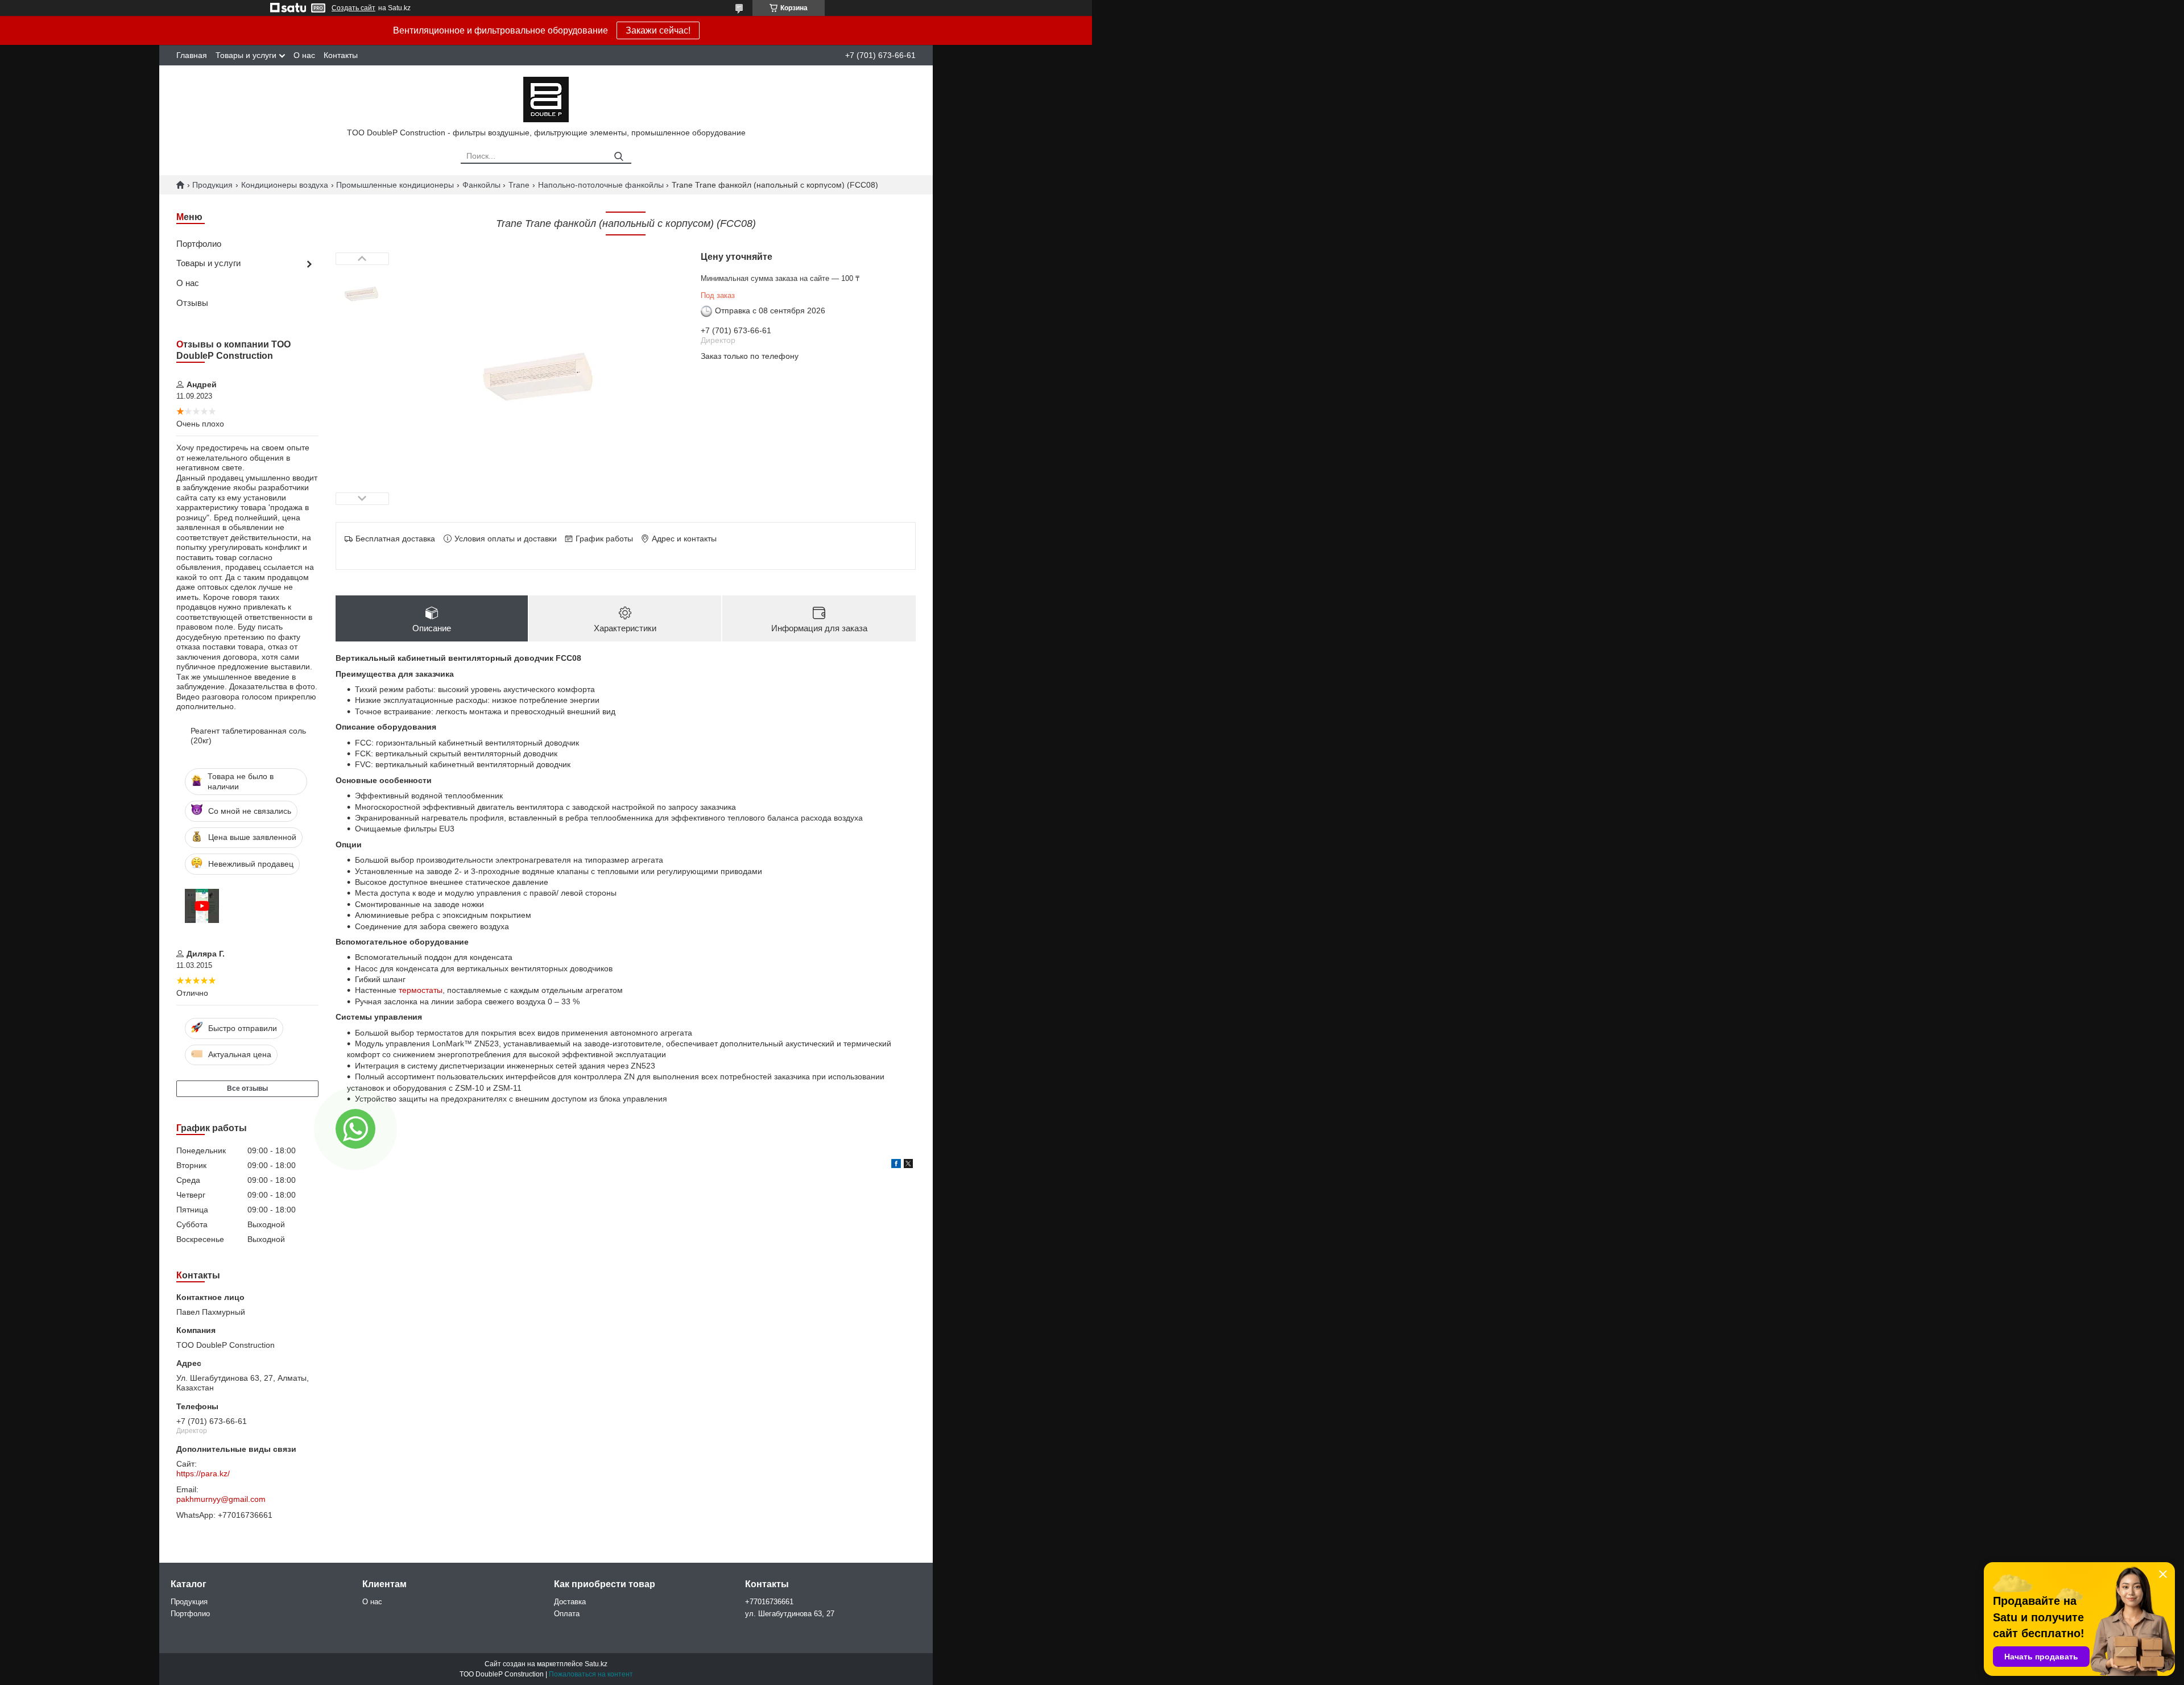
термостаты (421, 990)
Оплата (567, 1614)
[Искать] (619, 157)
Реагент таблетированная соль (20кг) (248, 736)
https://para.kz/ (203, 1473)
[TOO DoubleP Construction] (546, 99)
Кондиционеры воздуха (285, 185)
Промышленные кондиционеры (395, 185)
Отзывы (192, 303)
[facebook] (896, 1165)
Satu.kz (596, 1664)
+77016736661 (769, 1602)
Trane (519, 185)
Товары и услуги (246, 55)
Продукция (212, 185)
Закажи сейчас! (658, 30)
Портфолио (199, 244)
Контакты (341, 55)
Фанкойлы (481, 185)
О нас (304, 55)
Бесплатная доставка (395, 539)
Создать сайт (353, 8)
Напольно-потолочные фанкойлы (601, 185)
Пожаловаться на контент (591, 1674)
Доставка (570, 1602)
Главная (192, 55)
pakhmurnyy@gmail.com (221, 1499)
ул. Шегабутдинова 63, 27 (790, 1614)
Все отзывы (247, 1088)
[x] (908, 1165)
